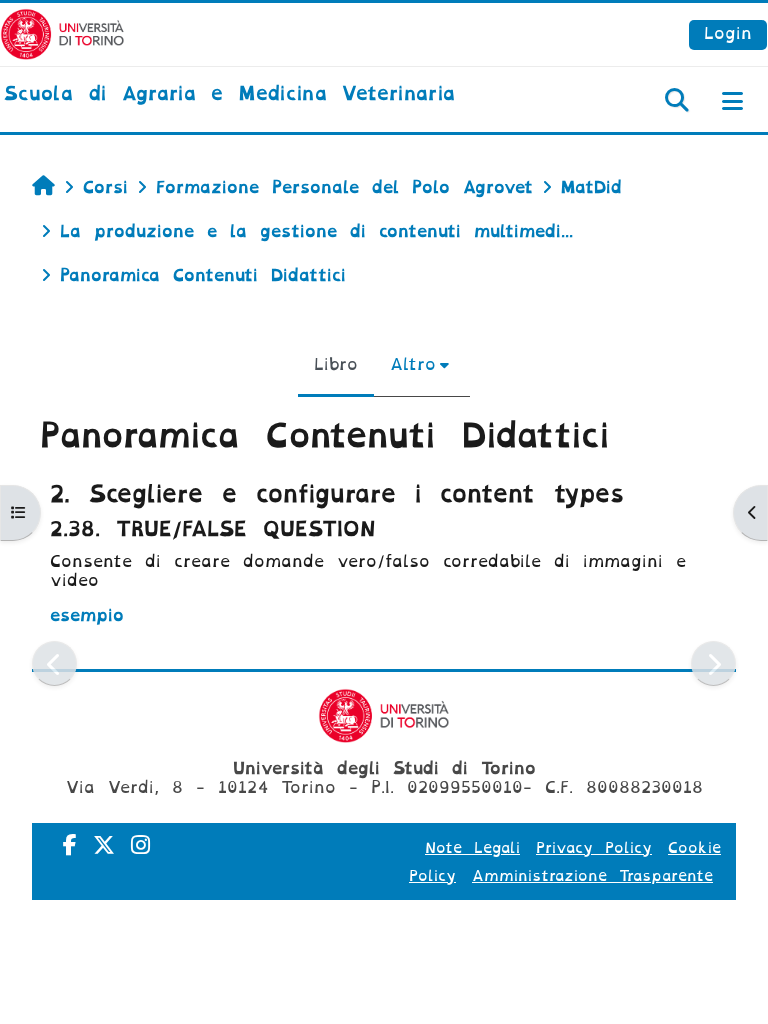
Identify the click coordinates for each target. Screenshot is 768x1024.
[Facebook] (70, 845)
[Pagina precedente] (54, 663)
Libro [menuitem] (336, 364)
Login (728, 33)
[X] (104, 845)
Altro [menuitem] (413, 364)
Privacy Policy (594, 848)
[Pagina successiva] (713, 663)
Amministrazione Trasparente (592, 876)
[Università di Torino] (62, 33)
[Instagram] (140, 845)
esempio (87, 615)
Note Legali (472, 848)
